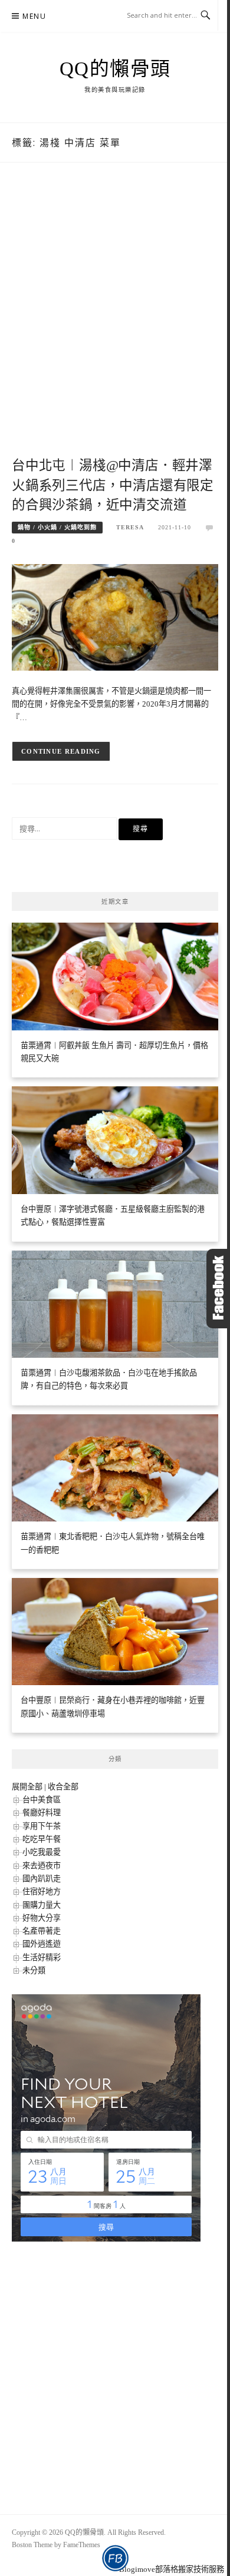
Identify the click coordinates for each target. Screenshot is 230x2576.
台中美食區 (42, 1800)
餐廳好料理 (42, 1813)
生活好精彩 (42, 1957)
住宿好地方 (42, 1892)
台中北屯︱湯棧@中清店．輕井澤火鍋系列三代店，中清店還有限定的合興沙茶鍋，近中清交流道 (113, 485)
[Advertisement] (115, 322)
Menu (34, 16)
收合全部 (63, 1787)
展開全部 (27, 1787)
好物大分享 (42, 1918)
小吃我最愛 (42, 1852)
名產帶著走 (42, 1931)
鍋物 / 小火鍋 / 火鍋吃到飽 (57, 527)
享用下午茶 (42, 1826)
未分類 (34, 1970)
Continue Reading (61, 751)
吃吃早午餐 (42, 1839)
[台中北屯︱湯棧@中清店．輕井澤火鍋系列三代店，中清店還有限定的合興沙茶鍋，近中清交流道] (115, 616)
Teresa (130, 527)
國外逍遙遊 (42, 1944)
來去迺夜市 (42, 1866)
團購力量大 (42, 1905)
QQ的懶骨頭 (115, 69)
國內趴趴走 (42, 1879)
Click (218, 1289)
